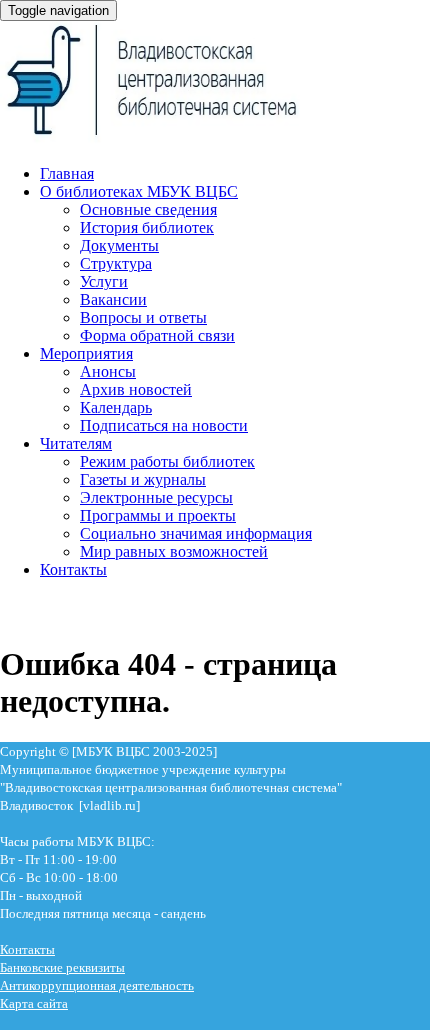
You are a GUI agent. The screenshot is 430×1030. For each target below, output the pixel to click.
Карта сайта (34, 1003)
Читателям (76, 443)
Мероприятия (86, 353)
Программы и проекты (158, 515)
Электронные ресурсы (156, 497)
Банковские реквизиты (62, 967)
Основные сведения (148, 209)
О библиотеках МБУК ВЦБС (139, 191)
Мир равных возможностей (174, 551)
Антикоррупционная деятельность (97, 985)
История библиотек (147, 227)
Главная (67, 173)
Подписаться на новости (164, 425)
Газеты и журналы (143, 479)
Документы (119, 245)
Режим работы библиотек (167, 461)
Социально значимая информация (196, 533)
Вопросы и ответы (143, 317)
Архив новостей (136, 389)
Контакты (73, 569)
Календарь (116, 407)
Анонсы (108, 371)
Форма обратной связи (157, 335)
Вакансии (113, 299)
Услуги (104, 281)
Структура (116, 263)
